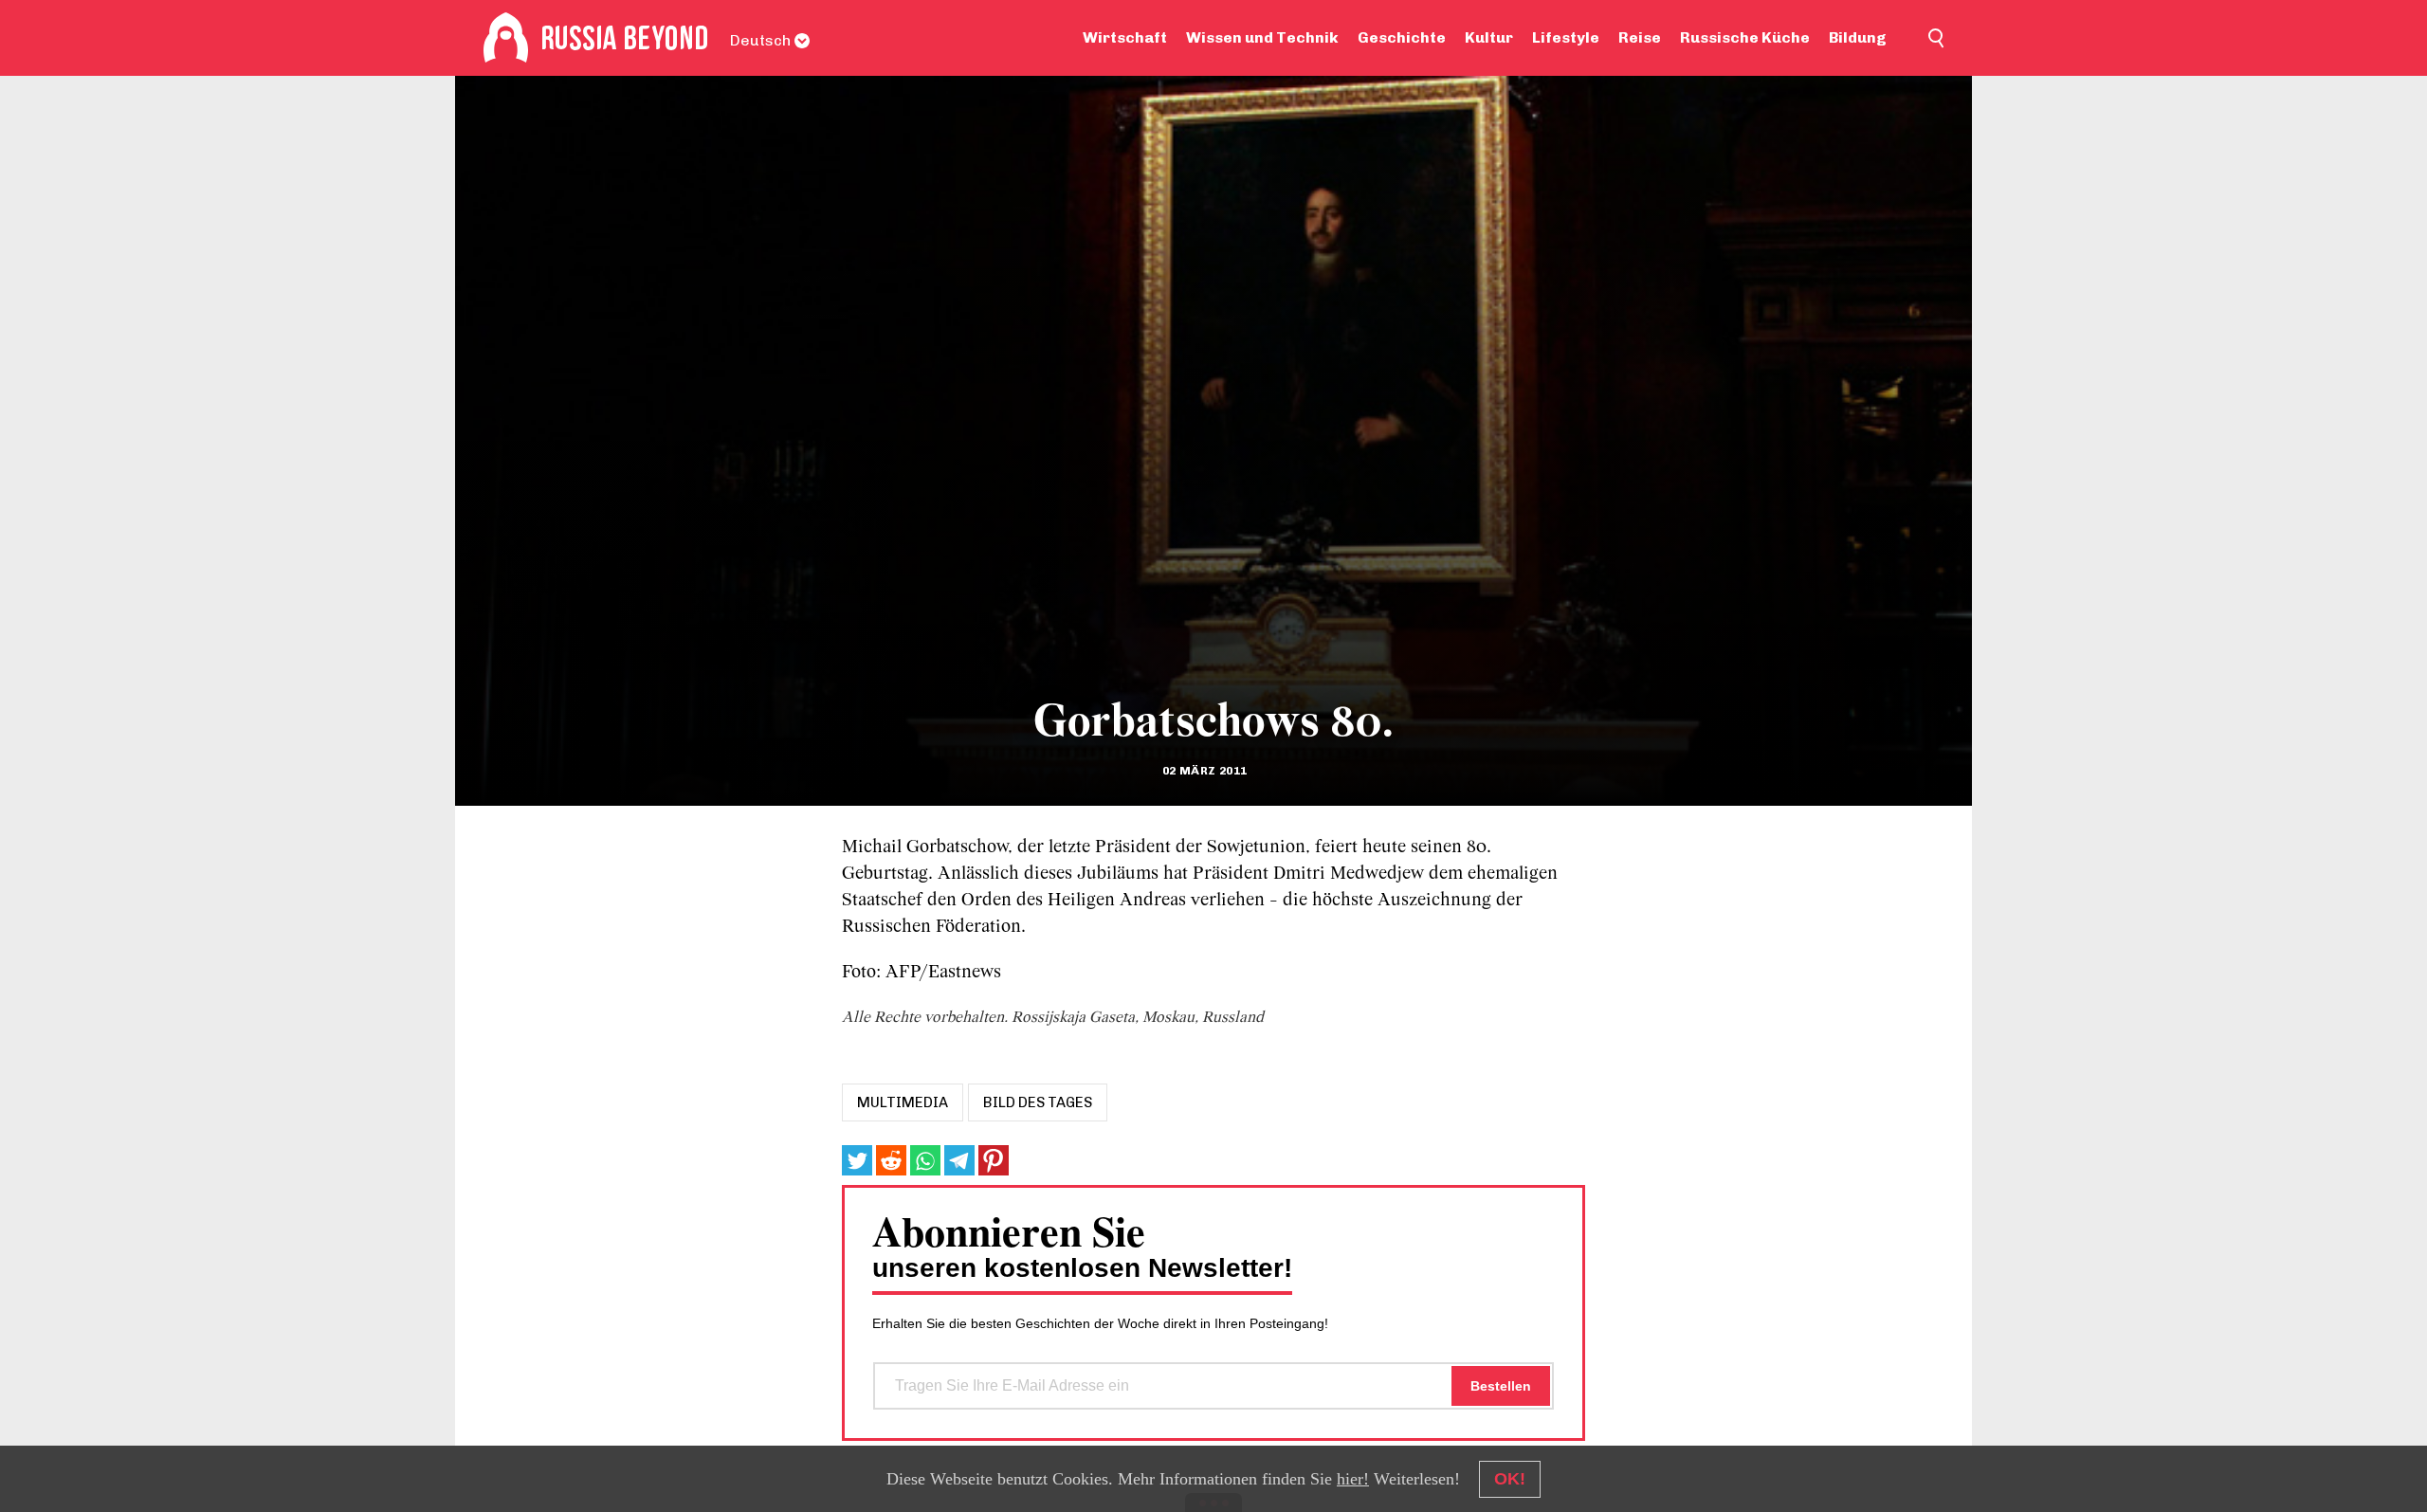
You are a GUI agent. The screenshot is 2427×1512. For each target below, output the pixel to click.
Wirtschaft (1125, 37)
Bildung (1858, 37)
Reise (1640, 37)
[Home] (506, 38)
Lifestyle (1566, 37)
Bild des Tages (1038, 1102)
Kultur (1489, 37)
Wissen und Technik (1262, 37)
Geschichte (1402, 37)
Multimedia (903, 1102)
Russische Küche (1745, 37)
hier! (1353, 1479)
